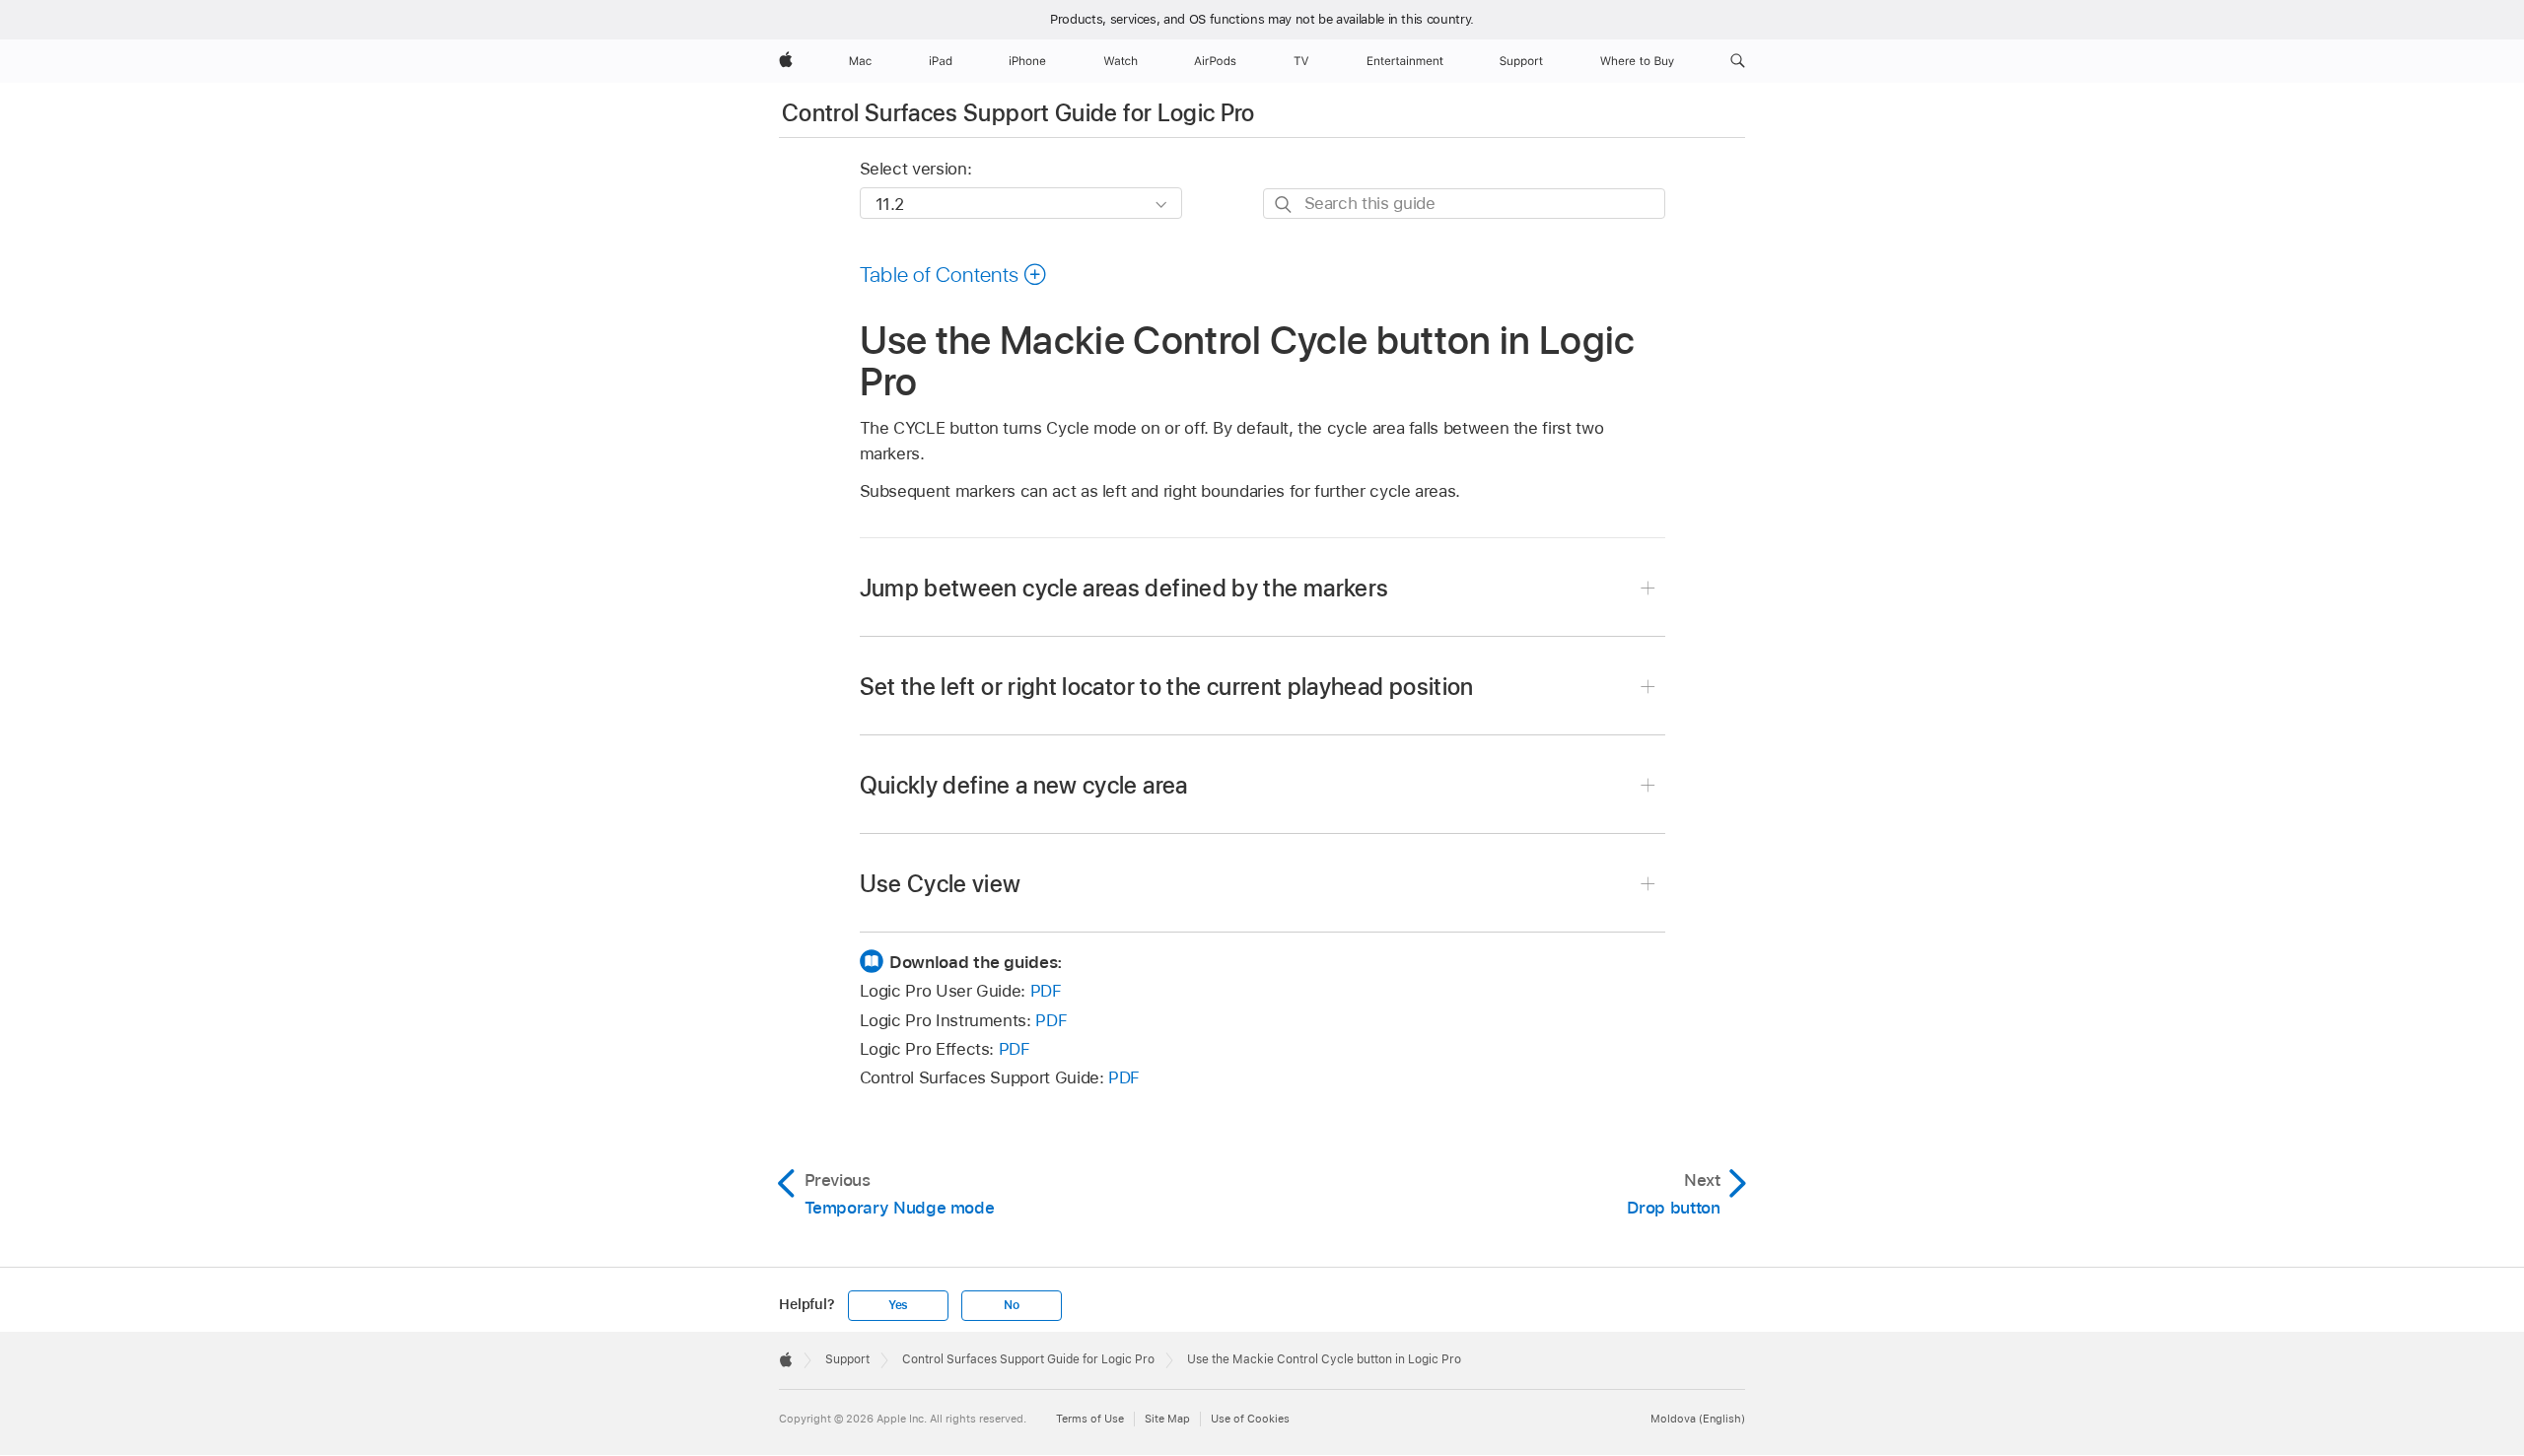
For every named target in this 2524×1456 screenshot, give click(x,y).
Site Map (1167, 1419)
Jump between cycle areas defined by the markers (1124, 588)
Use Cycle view (941, 884)
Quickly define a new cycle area (1024, 785)
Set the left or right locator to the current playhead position (1167, 687)
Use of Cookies (1250, 1419)
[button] (1738, 61)
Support (847, 1359)
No (1012, 1305)
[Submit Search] (1284, 205)
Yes (898, 1305)
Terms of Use (1090, 1419)
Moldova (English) (1698, 1419)
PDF (1046, 991)
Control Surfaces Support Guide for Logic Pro (1018, 113)
